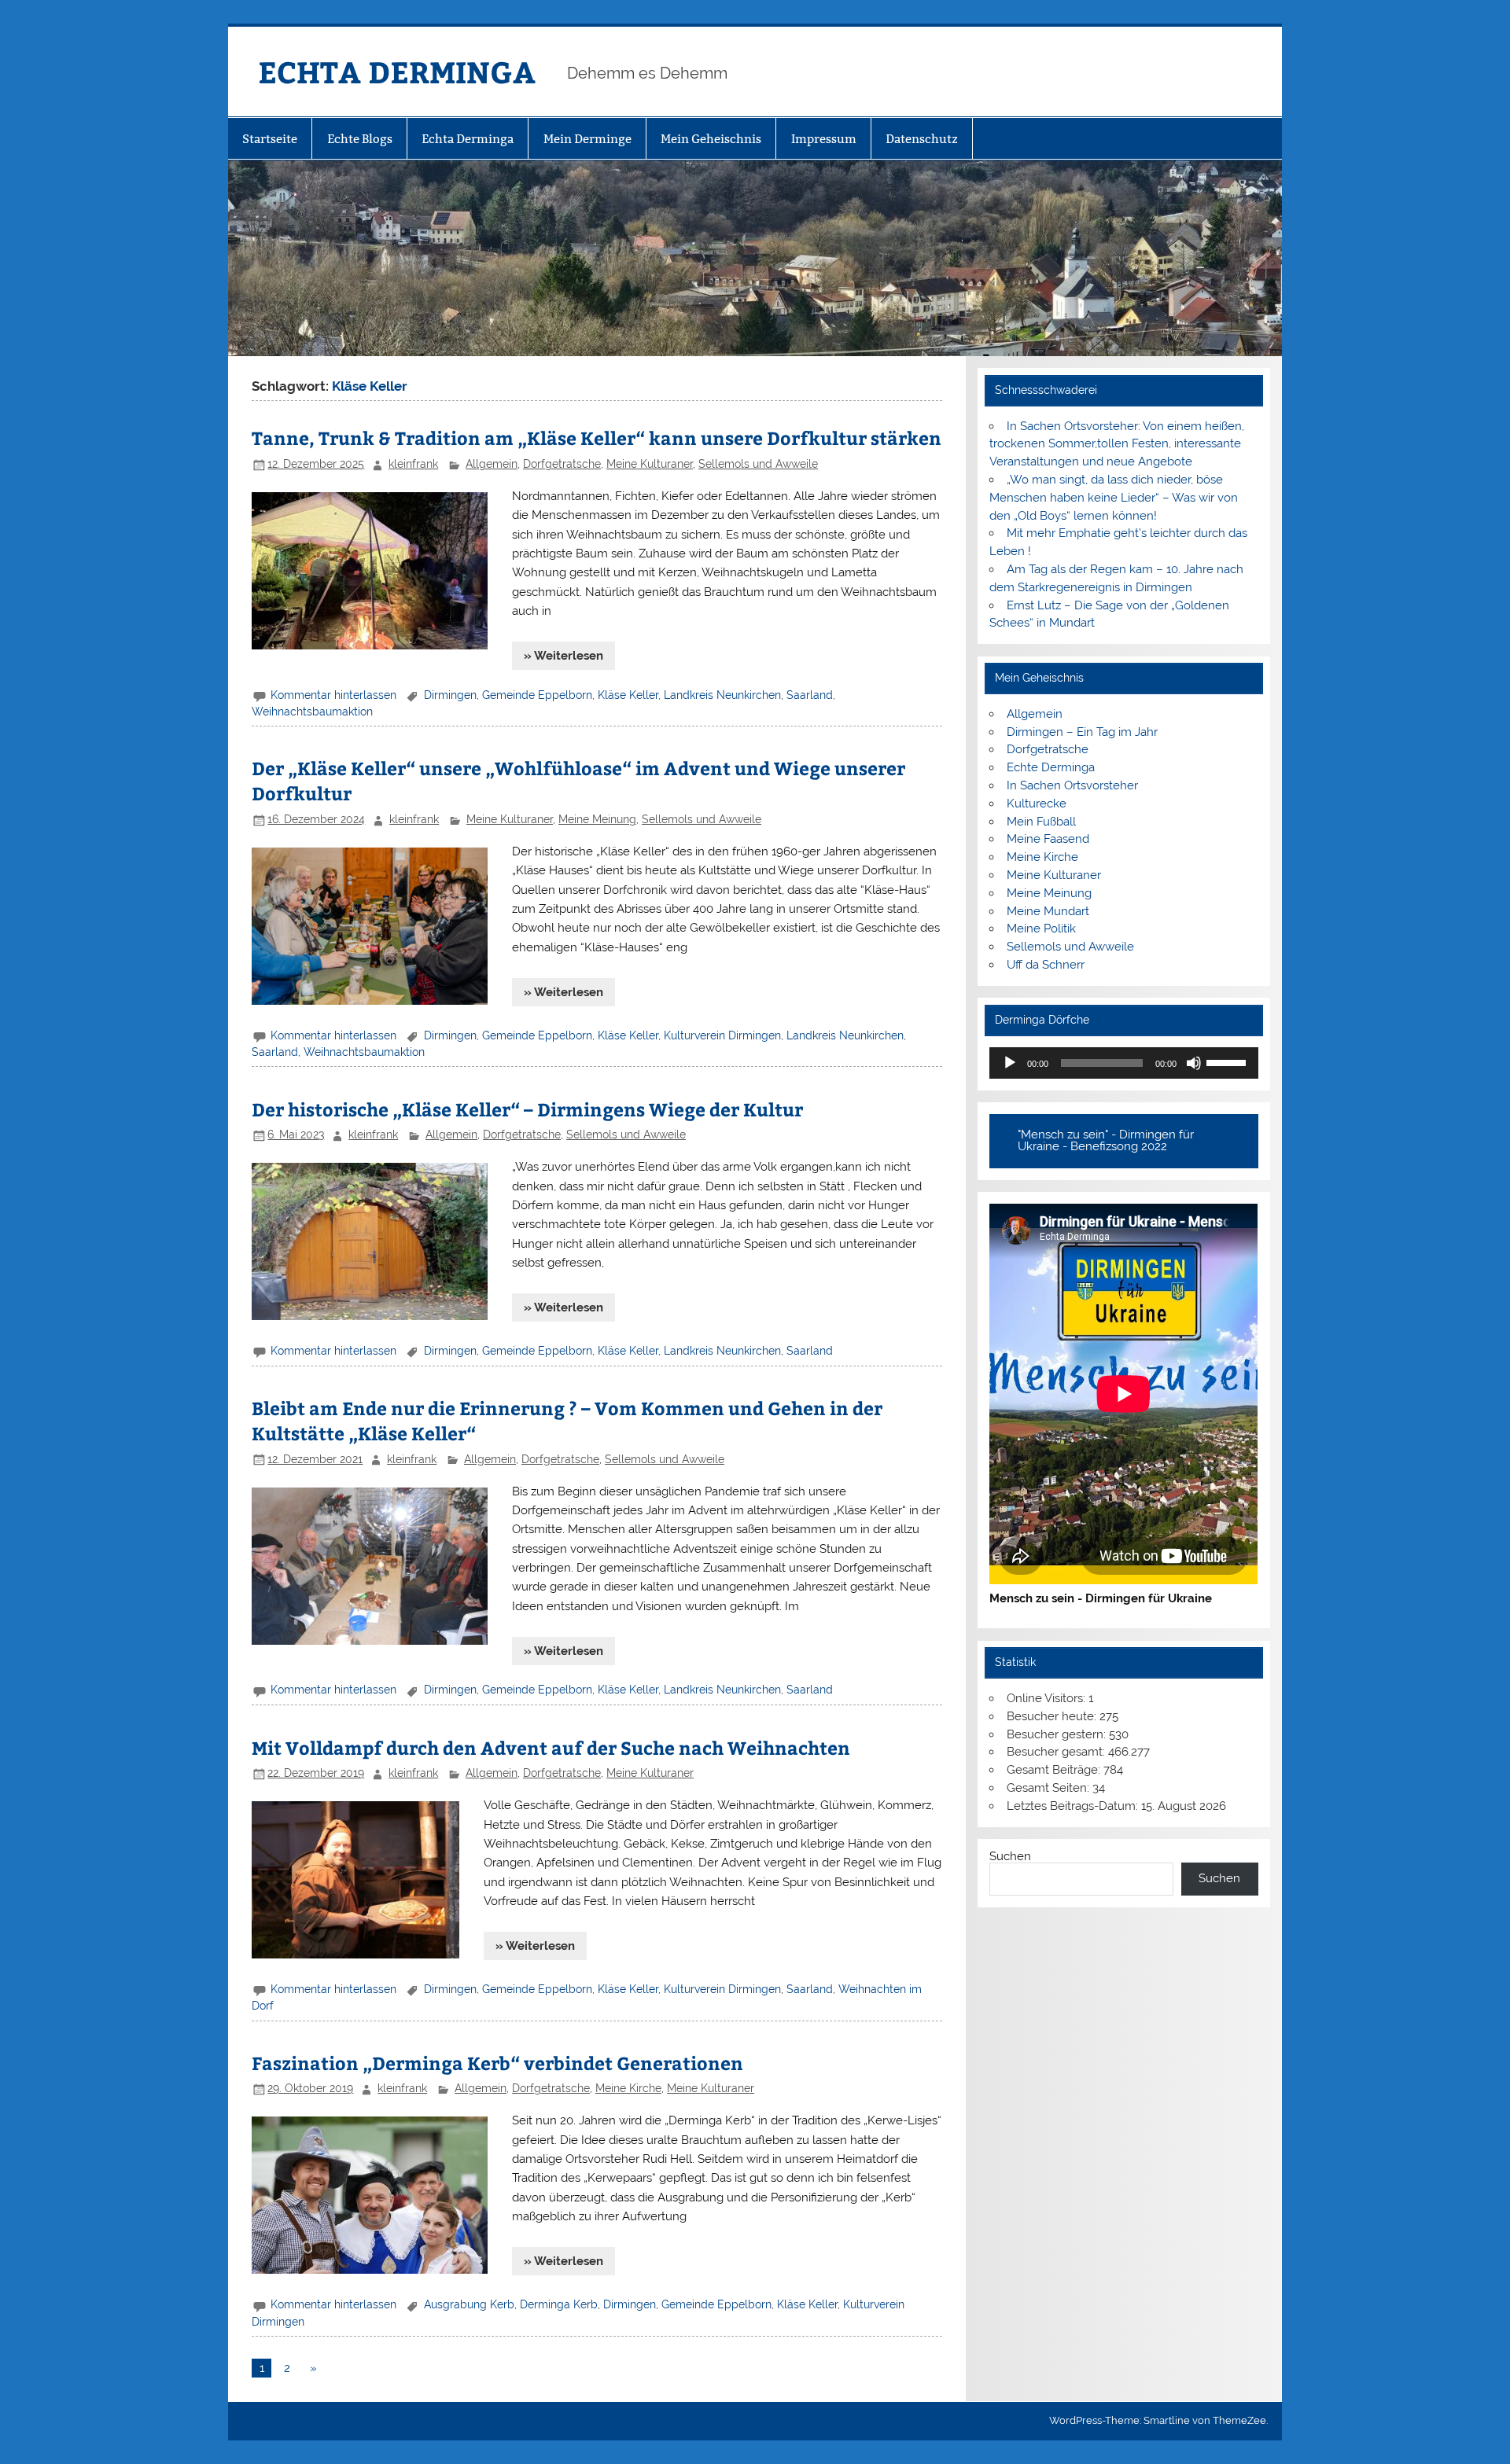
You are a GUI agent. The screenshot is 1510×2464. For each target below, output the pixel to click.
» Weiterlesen (563, 656)
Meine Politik (1041, 929)
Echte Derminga (1051, 767)
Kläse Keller (628, 695)
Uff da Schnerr (1046, 965)
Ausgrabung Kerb (469, 2304)
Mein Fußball (1041, 822)
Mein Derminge (587, 139)
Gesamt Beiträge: (1055, 1770)
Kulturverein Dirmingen (722, 1035)
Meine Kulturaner (650, 464)
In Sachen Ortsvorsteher (1072, 785)
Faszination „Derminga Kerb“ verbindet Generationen (497, 2063)
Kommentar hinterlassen (333, 695)
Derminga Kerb (559, 2304)
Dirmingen (450, 695)
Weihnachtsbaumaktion (312, 712)
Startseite (270, 139)
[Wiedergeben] (1010, 1063)
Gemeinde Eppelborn (537, 695)
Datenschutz (922, 139)
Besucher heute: (1053, 1716)
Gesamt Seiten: (1050, 1788)
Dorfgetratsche (562, 464)
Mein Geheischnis (711, 139)
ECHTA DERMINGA (397, 71)
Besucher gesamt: (1057, 1752)
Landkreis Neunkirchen (722, 695)
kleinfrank (413, 464)
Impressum (824, 139)
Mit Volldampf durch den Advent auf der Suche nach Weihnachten (551, 1747)
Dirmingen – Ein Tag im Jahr (1082, 732)
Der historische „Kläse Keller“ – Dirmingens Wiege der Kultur (527, 1109)
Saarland (810, 695)
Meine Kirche (628, 2088)
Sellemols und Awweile (758, 464)
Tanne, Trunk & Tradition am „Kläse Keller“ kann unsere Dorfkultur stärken (597, 438)
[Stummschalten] (1194, 1063)
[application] (1123, 1063)
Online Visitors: (1048, 1698)
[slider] (1228, 1061)
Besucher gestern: (1058, 1734)
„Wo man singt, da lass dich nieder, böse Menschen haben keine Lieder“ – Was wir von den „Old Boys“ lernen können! (1114, 498)
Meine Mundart (1048, 911)
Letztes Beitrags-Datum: (1074, 1806)
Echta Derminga (468, 139)
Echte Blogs (360, 139)
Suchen (1010, 1856)
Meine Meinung (597, 819)
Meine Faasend (1048, 839)
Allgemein (492, 464)
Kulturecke (1037, 804)
